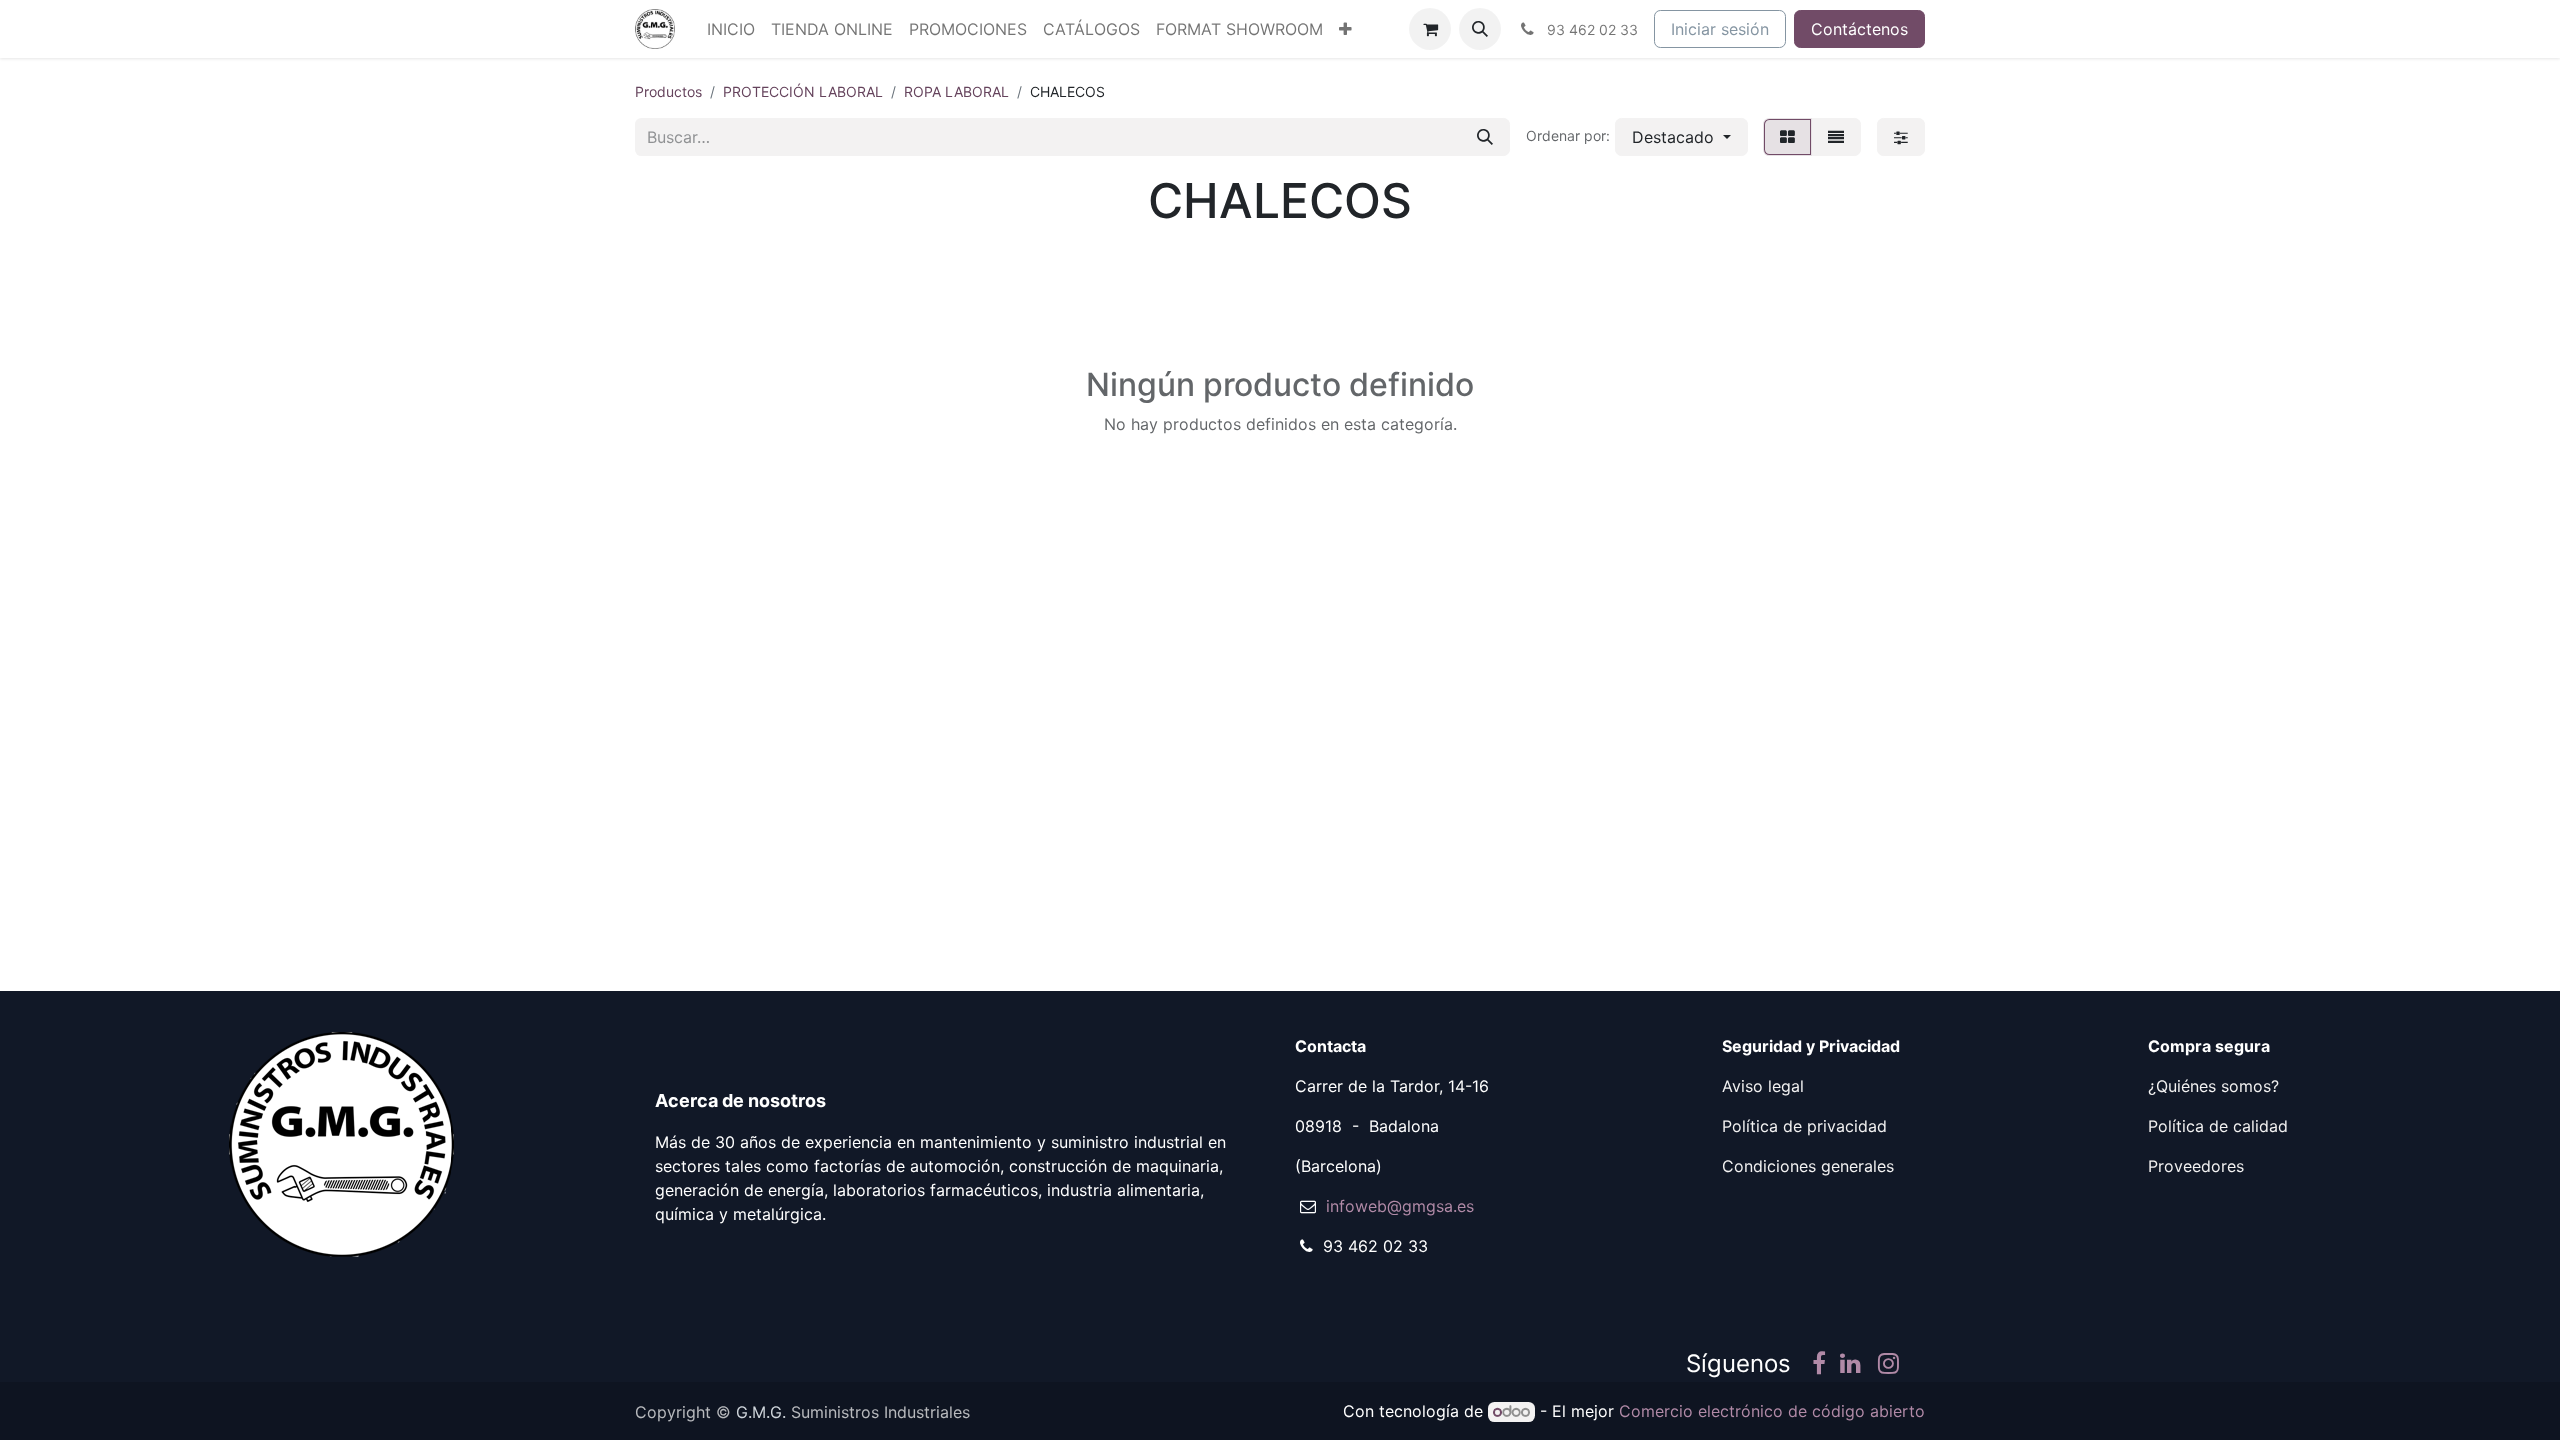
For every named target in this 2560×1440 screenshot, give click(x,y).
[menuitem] (731, 29)
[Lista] (1836, 137)
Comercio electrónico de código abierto (1772, 1411)
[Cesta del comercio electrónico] (1430, 29)
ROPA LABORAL (956, 91)
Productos (668, 91)
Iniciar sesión (1720, 29)
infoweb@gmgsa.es (1400, 1206)
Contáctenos (1859, 29)
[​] (1819, 1366)
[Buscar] (1485, 137)
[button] (1480, 29)
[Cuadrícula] (1787, 137)
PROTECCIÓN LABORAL (803, 91)
